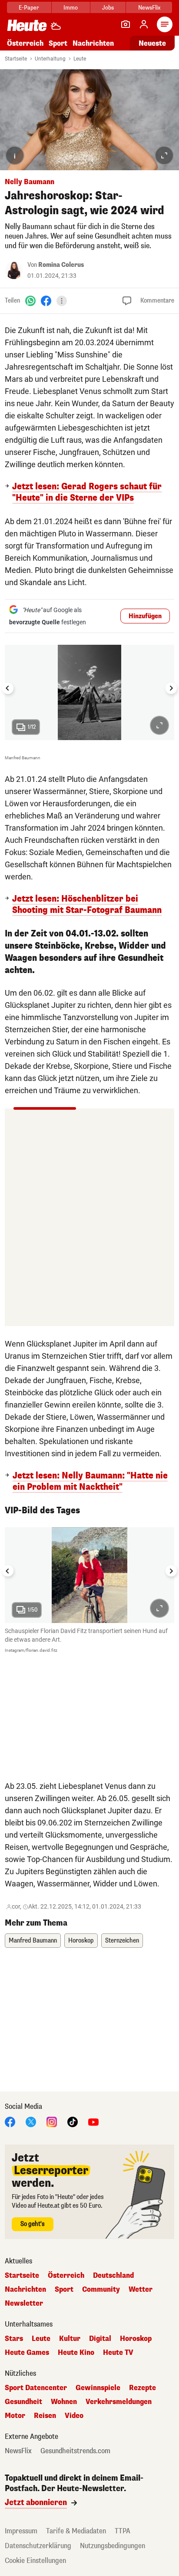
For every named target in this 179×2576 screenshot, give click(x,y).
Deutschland (113, 2276)
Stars (14, 2339)
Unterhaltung (50, 59)
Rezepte (143, 2388)
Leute (80, 59)
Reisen (45, 2416)
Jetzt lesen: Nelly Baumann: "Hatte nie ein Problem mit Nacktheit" (90, 1482)
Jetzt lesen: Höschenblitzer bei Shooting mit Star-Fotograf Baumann (87, 905)
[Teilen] (62, 301)
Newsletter (24, 2303)
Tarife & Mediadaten (76, 2531)
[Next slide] (171, 688)
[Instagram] (52, 2121)
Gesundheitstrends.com (75, 2451)
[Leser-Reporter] (126, 24)
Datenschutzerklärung (38, 2546)
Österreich (25, 43)
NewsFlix (149, 8)
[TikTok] (73, 2121)
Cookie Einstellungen (35, 2561)
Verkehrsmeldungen (119, 2402)
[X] (31, 2121)
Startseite (16, 59)
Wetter (141, 2290)
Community (101, 2290)
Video (74, 2416)
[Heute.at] (27, 25)
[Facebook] (46, 301)
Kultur (70, 2339)
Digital (100, 2339)
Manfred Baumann (33, 1941)
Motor (15, 2416)
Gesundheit (23, 2402)
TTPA (123, 2531)
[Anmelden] (144, 24)
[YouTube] (93, 2121)
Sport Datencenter (36, 2388)
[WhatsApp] (30, 301)
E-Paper (29, 8)
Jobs (108, 8)
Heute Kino (76, 2353)
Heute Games (27, 2353)
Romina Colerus (61, 265)
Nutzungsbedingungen (113, 2546)
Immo (71, 8)
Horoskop (81, 1941)
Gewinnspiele (98, 2388)
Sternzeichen (122, 1941)
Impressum (21, 2531)
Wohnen (64, 2402)
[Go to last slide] (8, 688)
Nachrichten (25, 2290)
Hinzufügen (145, 616)
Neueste (152, 43)
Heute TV (118, 2353)
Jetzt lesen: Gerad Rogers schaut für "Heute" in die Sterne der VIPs (87, 492)
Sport (58, 43)
